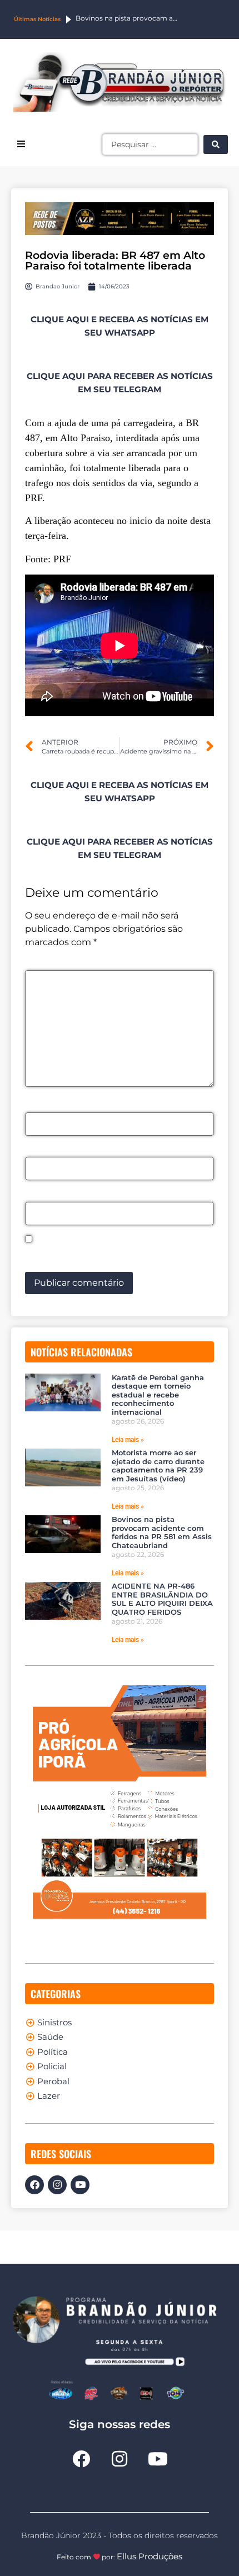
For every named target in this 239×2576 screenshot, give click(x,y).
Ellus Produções (150, 2556)
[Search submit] (216, 144)
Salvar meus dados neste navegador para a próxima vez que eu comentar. (119, 1255)
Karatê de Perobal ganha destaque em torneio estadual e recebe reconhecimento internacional (158, 1395)
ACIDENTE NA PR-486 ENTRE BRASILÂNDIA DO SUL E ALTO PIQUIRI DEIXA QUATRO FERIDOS (162, 1599)
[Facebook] (34, 2185)
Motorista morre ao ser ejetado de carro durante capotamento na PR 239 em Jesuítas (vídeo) (158, 1466)
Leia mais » (128, 1440)
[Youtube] (80, 2185)
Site (34, 1195)
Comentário (55, 964)
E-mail (43, 1151)
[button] (21, 144)
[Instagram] (57, 2185)
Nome (42, 1106)
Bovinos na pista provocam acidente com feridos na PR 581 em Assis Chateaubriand (162, 1532)
